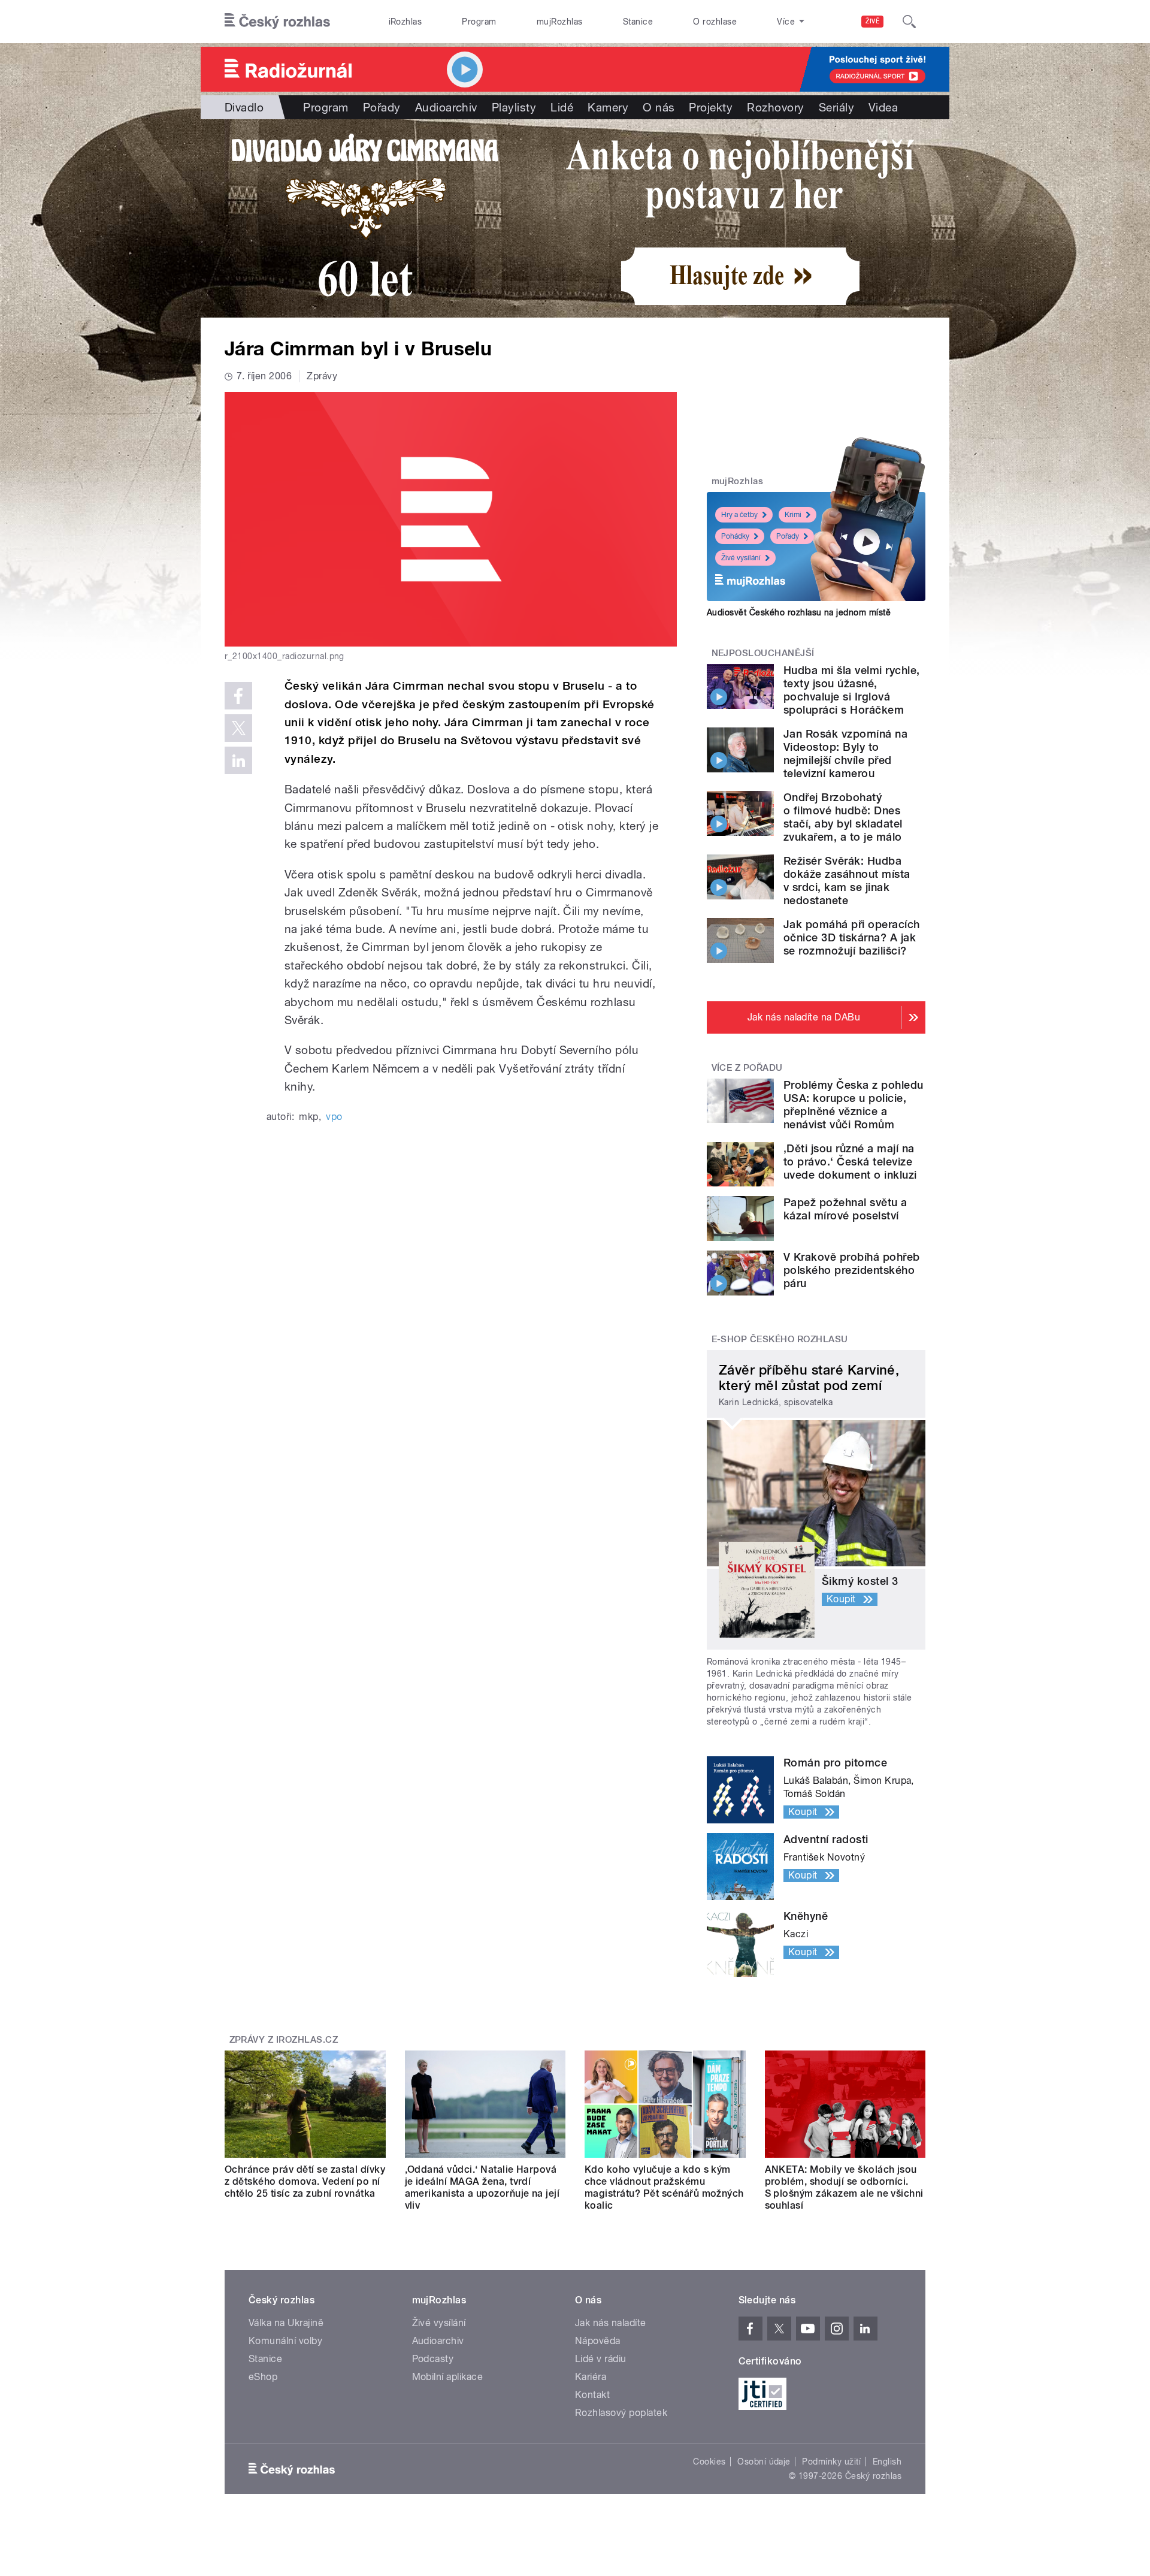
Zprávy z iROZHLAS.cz (284, 2040)
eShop (263, 2377)
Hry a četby (739, 515)
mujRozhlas (560, 22)
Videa (883, 107)
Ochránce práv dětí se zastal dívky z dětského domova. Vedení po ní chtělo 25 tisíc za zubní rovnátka (305, 2181)
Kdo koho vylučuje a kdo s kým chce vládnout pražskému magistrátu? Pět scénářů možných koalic (664, 2187)
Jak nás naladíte (611, 2323)
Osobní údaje (764, 2462)
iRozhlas (405, 22)
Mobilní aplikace (448, 2377)
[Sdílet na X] (238, 728)
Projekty (711, 107)
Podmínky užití (831, 2462)
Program (479, 22)
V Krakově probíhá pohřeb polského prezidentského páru (852, 1270)
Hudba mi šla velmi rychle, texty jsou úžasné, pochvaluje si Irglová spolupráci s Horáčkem (851, 690)
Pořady (382, 107)
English (887, 2462)
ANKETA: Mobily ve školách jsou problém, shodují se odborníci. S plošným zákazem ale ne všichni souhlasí (844, 2187)
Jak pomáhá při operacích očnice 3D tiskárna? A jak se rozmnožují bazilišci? (852, 937)
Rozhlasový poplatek (621, 2413)
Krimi (793, 515)
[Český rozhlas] (277, 22)
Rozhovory (775, 107)
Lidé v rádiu (601, 2359)
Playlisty (514, 107)
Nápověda (598, 2341)
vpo (334, 1117)
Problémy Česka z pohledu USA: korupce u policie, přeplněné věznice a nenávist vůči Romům (854, 1105)
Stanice (638, 22)
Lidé (562, 107)
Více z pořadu (747, 1068)
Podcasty (433, 2359)
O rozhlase (715, 22)
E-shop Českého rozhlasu (780, 1339)
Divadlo (244, 107)
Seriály (836, 107)
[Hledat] (909, 22)
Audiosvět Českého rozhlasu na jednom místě (799, 612)
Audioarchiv (446, 107)
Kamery (608, 107)
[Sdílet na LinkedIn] (238, 760)
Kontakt (592, 2395)
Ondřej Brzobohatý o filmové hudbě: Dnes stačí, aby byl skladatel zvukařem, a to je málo (843, 817)
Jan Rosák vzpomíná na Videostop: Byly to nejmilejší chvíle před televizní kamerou (845, 754)
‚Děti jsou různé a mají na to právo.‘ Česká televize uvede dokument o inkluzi (850, 1162)
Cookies (709, 2462)
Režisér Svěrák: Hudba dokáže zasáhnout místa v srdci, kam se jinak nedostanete (847, 881)
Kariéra (591, 2377)
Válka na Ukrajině (286, 2323)
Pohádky (735, 536)
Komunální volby (285, 2341)
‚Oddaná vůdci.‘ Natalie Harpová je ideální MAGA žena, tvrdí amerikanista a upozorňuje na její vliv (482, 2187)
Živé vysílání (741, 558)
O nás (659, 107)
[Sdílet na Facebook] (238, 696)
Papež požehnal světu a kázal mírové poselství (845, 1209)
